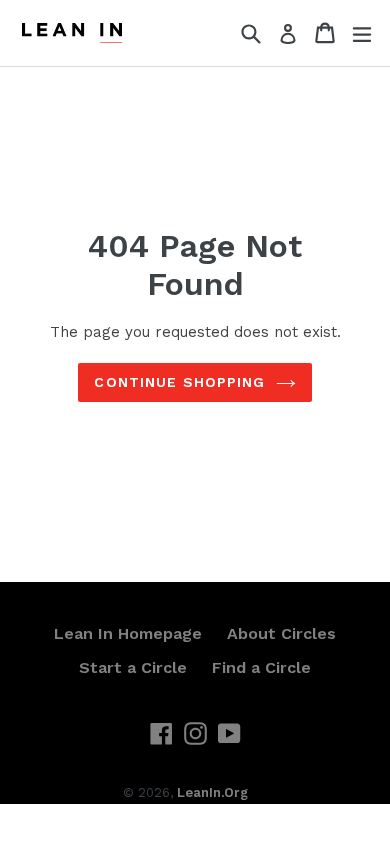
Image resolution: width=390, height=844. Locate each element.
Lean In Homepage (128, 633)
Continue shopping (179, 382)
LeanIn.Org (212, 792)
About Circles (281, 633)
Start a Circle (133, 667)
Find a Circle (261, 667)
